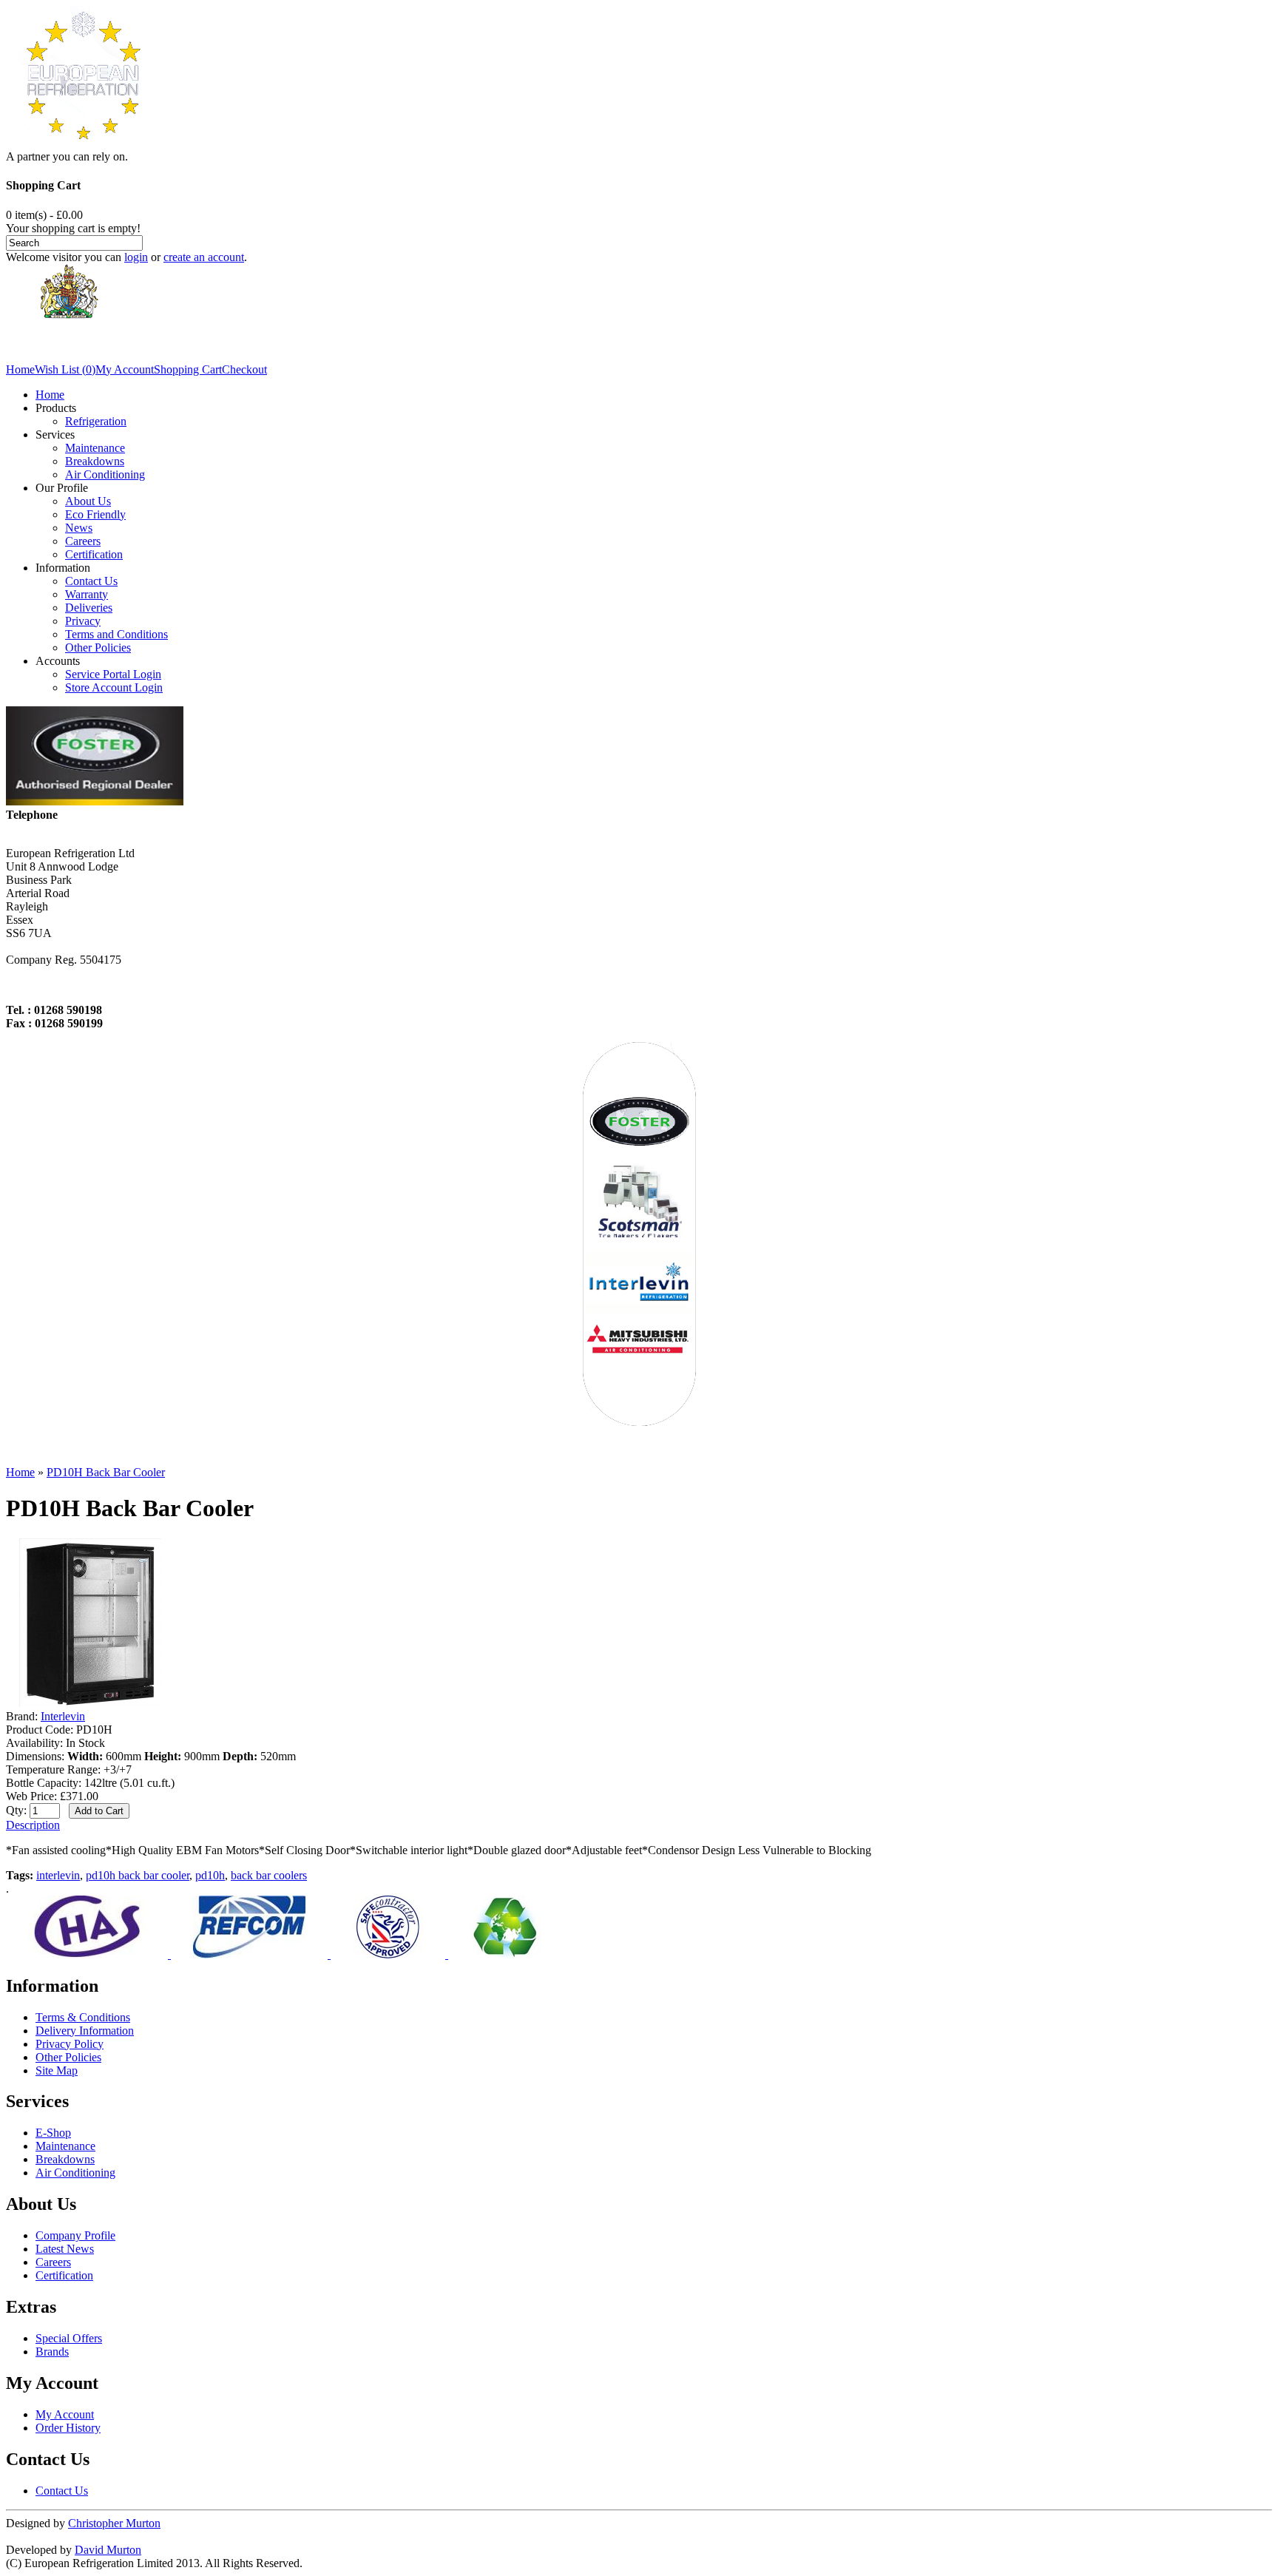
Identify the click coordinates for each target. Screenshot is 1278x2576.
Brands (52, 2352)
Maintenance (95, 448)
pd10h (210, 1875)
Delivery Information (85, 2031)
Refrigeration (96, 421)
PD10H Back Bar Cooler (106, 1472)
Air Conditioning (105, 474)
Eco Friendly (95, 514)
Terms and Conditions (116, 634)
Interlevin (63, 1716)
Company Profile (75, 2235)
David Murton (108, 2550)
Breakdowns (95, 461)
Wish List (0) (65, 369)
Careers (83, 541)
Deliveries (89, 608)
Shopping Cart (188, 369)
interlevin (58, 1875)
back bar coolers (269, 1875)
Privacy (83, 621)
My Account (125, 369)
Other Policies (98, 648)
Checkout (244, 369)
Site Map (57, 2070)
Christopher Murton (114, 2523)
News (79, 528)
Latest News (65, 2249)
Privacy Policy (70, 2044)
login (136, 257)
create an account (204, 257)
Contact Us (91, 581)
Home (20, 369)
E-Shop (53, 2133)
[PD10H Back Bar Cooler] (90, 1703)
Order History (68, 2428)
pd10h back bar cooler (138, 1875)
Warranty (87, 594)
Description (33, 1825)
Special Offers (69, 2338)
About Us (88, 501)
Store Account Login (114, 687)
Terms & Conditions (83, 2017)
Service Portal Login (113, 674)
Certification (94, 554)
